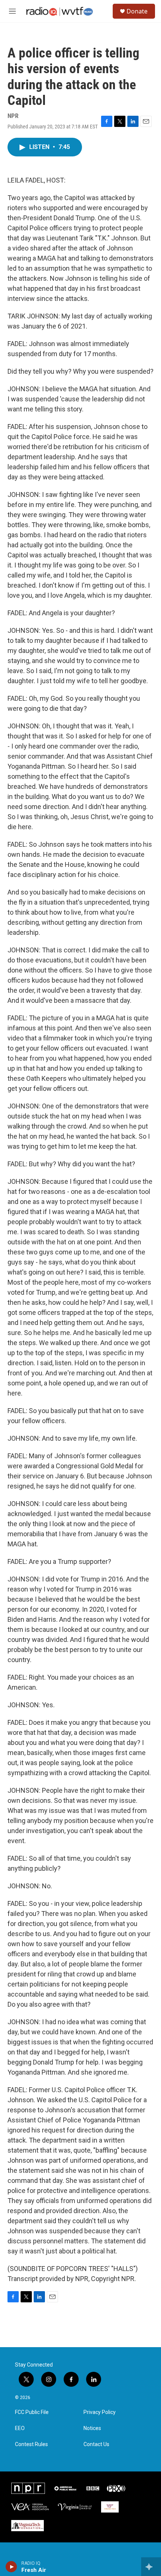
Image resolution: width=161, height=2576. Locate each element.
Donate (137, 11)
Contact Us (96, 2444)
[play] (11, 2567)
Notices (92, 2428)
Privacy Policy (100, 2412)
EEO (20, 2428)
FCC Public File (32, 2412)
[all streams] (151, 2567)
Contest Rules (31, 2444)
